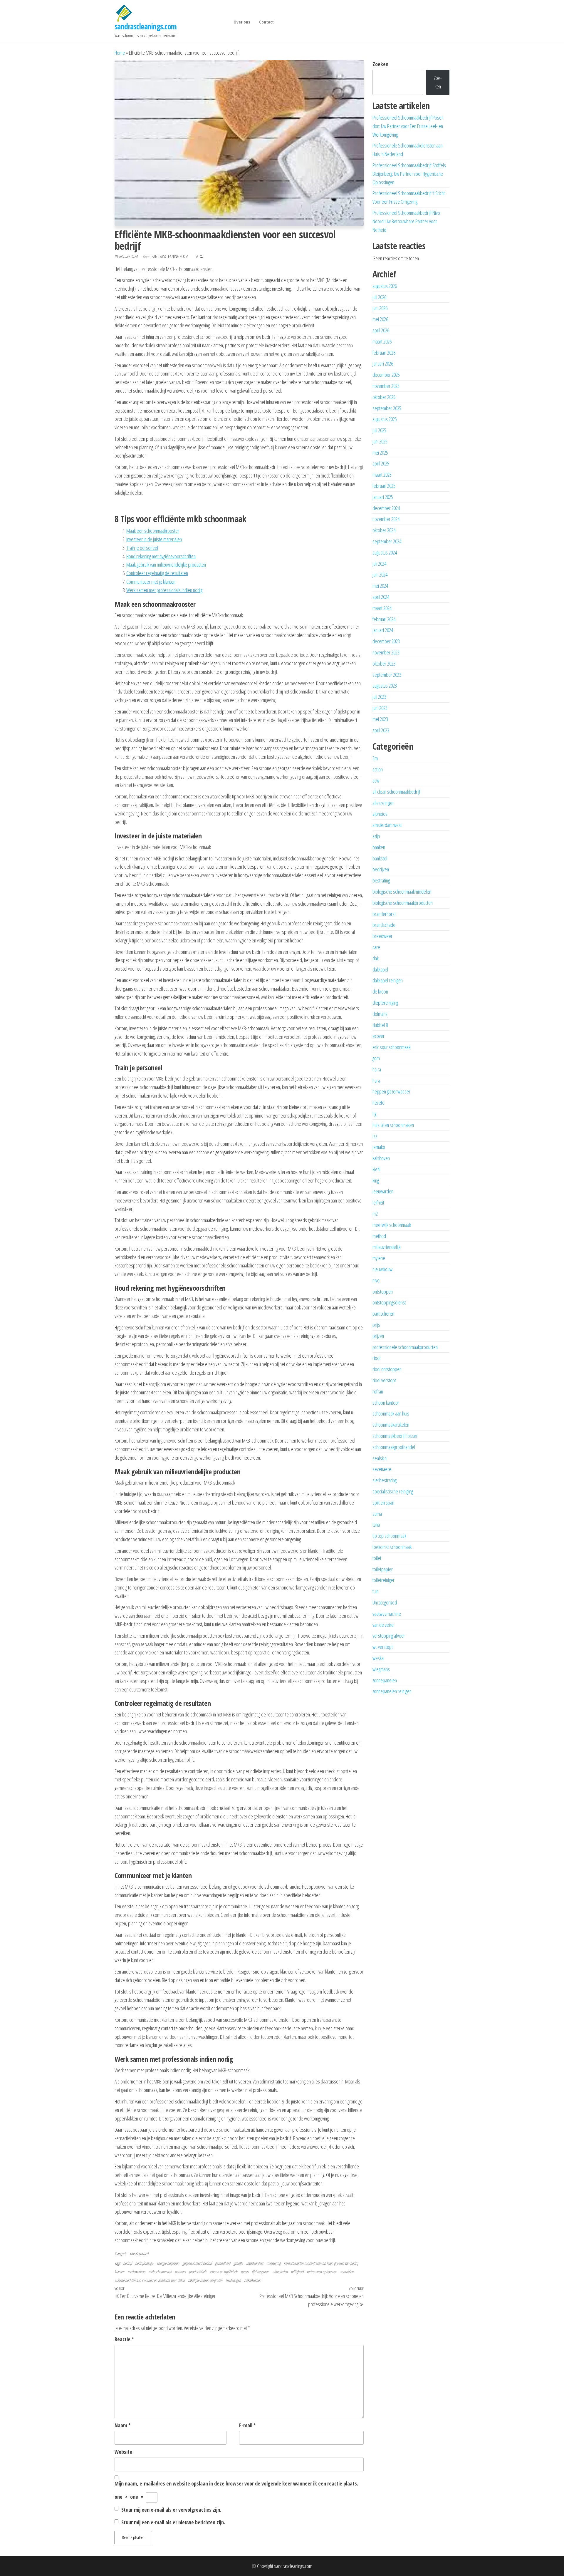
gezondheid (223, 2263)
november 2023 (386, 652)
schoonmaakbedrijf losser (395, 1436)
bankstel (380, 858)
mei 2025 (380, 453)
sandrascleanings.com (146, 26)
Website (123, 2452)
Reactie (124, 2339)
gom (376, 1058)
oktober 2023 (384, 664)
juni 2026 (380, 308)
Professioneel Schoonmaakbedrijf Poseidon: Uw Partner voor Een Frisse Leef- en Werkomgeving (408, 126)
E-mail (247, 2425)
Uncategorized (139, 2253)
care (376, 947)
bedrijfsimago (144, 2263)
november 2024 (386, 519)
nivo (376, 1280)
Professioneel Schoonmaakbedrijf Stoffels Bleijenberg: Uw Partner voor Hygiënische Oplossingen (409, 174)
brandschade (384, 925)
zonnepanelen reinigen (392, 1691)
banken (379, 847)
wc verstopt (383, 1647)
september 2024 (387, 541)
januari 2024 (383, 630)
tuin (376, 1591)
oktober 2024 (384, 530)
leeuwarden (383, 1191)
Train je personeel (142, 548)
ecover (378, 1036)
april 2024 (381, 597)
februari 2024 (384, 619)
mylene (379, 1258)
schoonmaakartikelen (391, 1425)
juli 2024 (379, 564)
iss (375, 1136)
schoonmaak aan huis (391, 1413)
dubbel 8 (380, 1025)
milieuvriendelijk (386, 1247)
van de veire (383, 1625)
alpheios (380, 814)
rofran (378, 1391)
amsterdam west (387, 825)
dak (376, 958)
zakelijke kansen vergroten (205, 2280)
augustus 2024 (385, 552)
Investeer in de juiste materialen (154, 539)
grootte (238, 2263)
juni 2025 (380, 441)
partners (180, 2272)
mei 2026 (380, 319)
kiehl (376, 1169)
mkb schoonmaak (160, 2272)
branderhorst (384, 914)
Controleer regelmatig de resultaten (157, 573)
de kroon (380, 991)
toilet (377, 1558)
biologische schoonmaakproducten (403, 903)
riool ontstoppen (387, 1369)
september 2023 (387, 675)
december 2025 (386, 375)
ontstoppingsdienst (389, 1302)
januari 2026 (383, 364)
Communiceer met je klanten (151, 582)
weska (378, 1658)
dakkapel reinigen (388, 980)
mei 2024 (380, 586)
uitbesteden (280, 2272)
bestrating (381, 880)
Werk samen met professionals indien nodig (164, 590)
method (379, 1236)
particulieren (383, 1314)
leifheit (378, 1202)
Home (120, 53)
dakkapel (380, 969)
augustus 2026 (385, 286)
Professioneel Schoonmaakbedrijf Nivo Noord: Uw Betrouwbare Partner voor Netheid (406, 221)
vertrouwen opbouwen (322, 2272)
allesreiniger (383, 803)
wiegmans (381, 1669)
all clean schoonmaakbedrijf (396, 792)
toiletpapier (383, 1569)
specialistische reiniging (393, 1491)
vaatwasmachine (387, 1614)
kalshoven (381, 1158)
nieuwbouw (382, 1269)
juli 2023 (379, 697)
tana (376, 1525)
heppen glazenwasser (391, 1091)
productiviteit (198, 2272)
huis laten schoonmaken (393, 1125)
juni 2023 (380, 708)
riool (376, 1358)
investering (273, 2263)
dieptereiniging (385, 1003)
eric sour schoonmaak (391, 1047)
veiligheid (297, 2272)
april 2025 (381, 463)
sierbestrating (385, 1480)
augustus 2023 (385, 686)
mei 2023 (380, 719)
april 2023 (381, 730)
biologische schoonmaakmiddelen (402, 892)
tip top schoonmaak (389, 1536)
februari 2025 (384, 486)
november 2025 (386, 386)
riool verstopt (384, 1380)
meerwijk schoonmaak (392, 1225)
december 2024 (386, 508)
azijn (376, 836)
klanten (119, 2272)
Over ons (242, 22)
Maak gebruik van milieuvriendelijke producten (166, 565)
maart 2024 (382, 608)
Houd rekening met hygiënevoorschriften (161, 556)
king (376, 1180)
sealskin (380, 1458)
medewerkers (136, 2272)
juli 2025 (379, 430)
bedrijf (127, 2263)
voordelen (347, 2272)
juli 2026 (379, 297)
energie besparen (168, 2263)
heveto (378, 1103)
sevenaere (382, 1469)
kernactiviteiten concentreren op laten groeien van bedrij (321, 2263)
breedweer (382, 936)
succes (245, 2272)
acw (376, 780)
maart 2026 (382, 341)
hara (376, 1081)
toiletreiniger (383, 1580)
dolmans (380, 1014)
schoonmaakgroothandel (394, 1447)
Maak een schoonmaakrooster (153, 531)
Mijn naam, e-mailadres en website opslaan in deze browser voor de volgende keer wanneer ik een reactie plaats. (236, 2483)
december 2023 (386, 641)
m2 (375, 1214)
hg (374, 1114)
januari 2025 (383, 497)
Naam (123, 2425)
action (378, 769)
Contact (266, 22)
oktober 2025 (384, 397)
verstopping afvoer (389, 1636)
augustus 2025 (385, 419)
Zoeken (380, 64)
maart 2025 (382, 475)
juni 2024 (380, 575)
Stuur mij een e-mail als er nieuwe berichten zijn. (173, 2522)
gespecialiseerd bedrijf (197, 2263)
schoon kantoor (386, 1403)
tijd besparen (260, 2272)
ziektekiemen (253, 2280)
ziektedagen (233, 2280)
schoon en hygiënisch (223, 2272)
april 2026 (381, 330)
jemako (379, 1147)
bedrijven (381, 869)
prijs (376, 1325)
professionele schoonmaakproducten (405, 1347)
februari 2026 (384, 353)
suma (377, 1514)
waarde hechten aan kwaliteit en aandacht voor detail (150, 2280)
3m (375, 758)
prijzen (378, 1336)
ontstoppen (383, 1292)
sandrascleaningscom (170, 256)
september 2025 (387, 408)
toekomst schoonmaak (392, 1547)
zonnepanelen (385, 1680)
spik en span (383, 1503)
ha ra (377, 1069)
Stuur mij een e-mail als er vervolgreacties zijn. (171, 2510)
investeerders (255, 2263)
